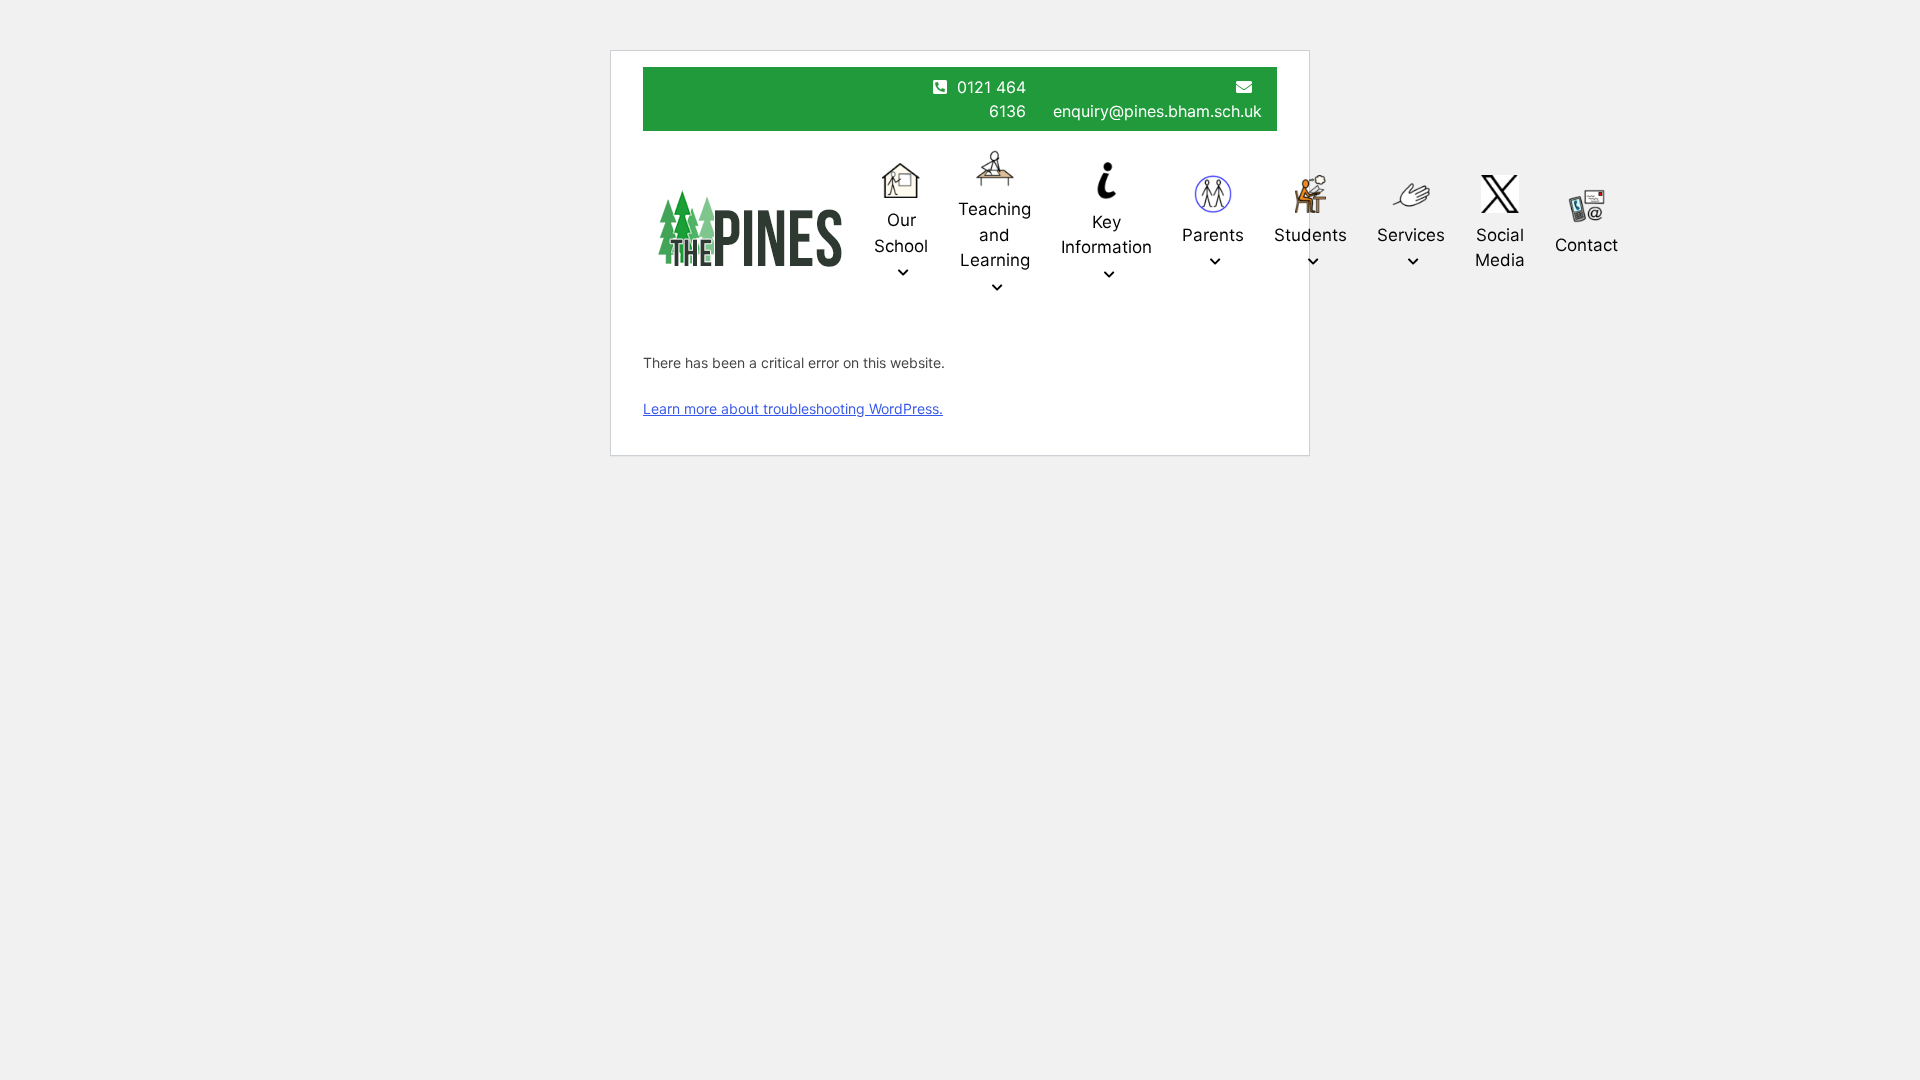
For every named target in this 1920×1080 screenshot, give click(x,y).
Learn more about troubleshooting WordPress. (793, 408)
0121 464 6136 (991, 99)
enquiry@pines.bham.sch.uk (1157, 111)
